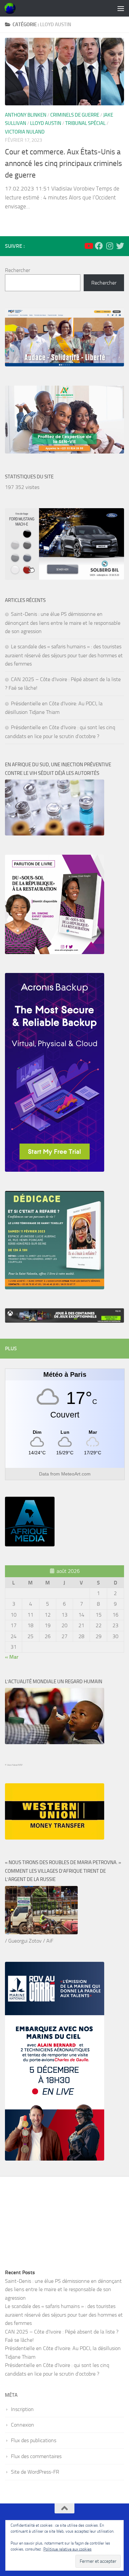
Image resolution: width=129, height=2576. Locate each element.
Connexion (22, 2425)
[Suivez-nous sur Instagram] (109, 246)
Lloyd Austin (46, 123)
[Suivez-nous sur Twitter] (120, 246)
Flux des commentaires (36, 2456)
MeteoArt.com (76, 1474)
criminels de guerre (75, 115)
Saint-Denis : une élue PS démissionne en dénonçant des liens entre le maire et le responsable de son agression (63, 623)
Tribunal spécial (85, 123)
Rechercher (18, 270)
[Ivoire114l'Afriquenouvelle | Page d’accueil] (12, 8)
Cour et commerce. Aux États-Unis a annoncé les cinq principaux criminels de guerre (64, 163)
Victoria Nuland (25, 132)
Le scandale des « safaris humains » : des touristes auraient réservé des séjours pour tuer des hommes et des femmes (64, 655)
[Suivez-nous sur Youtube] (88, 246)
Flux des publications (34, 2440)
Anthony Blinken (26, 115)
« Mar (12, 1657)
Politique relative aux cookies (67, 2549)
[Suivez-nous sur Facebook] (99, 246)
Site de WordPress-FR (35, 2472)
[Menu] (121, 8)
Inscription (22, 2409)
